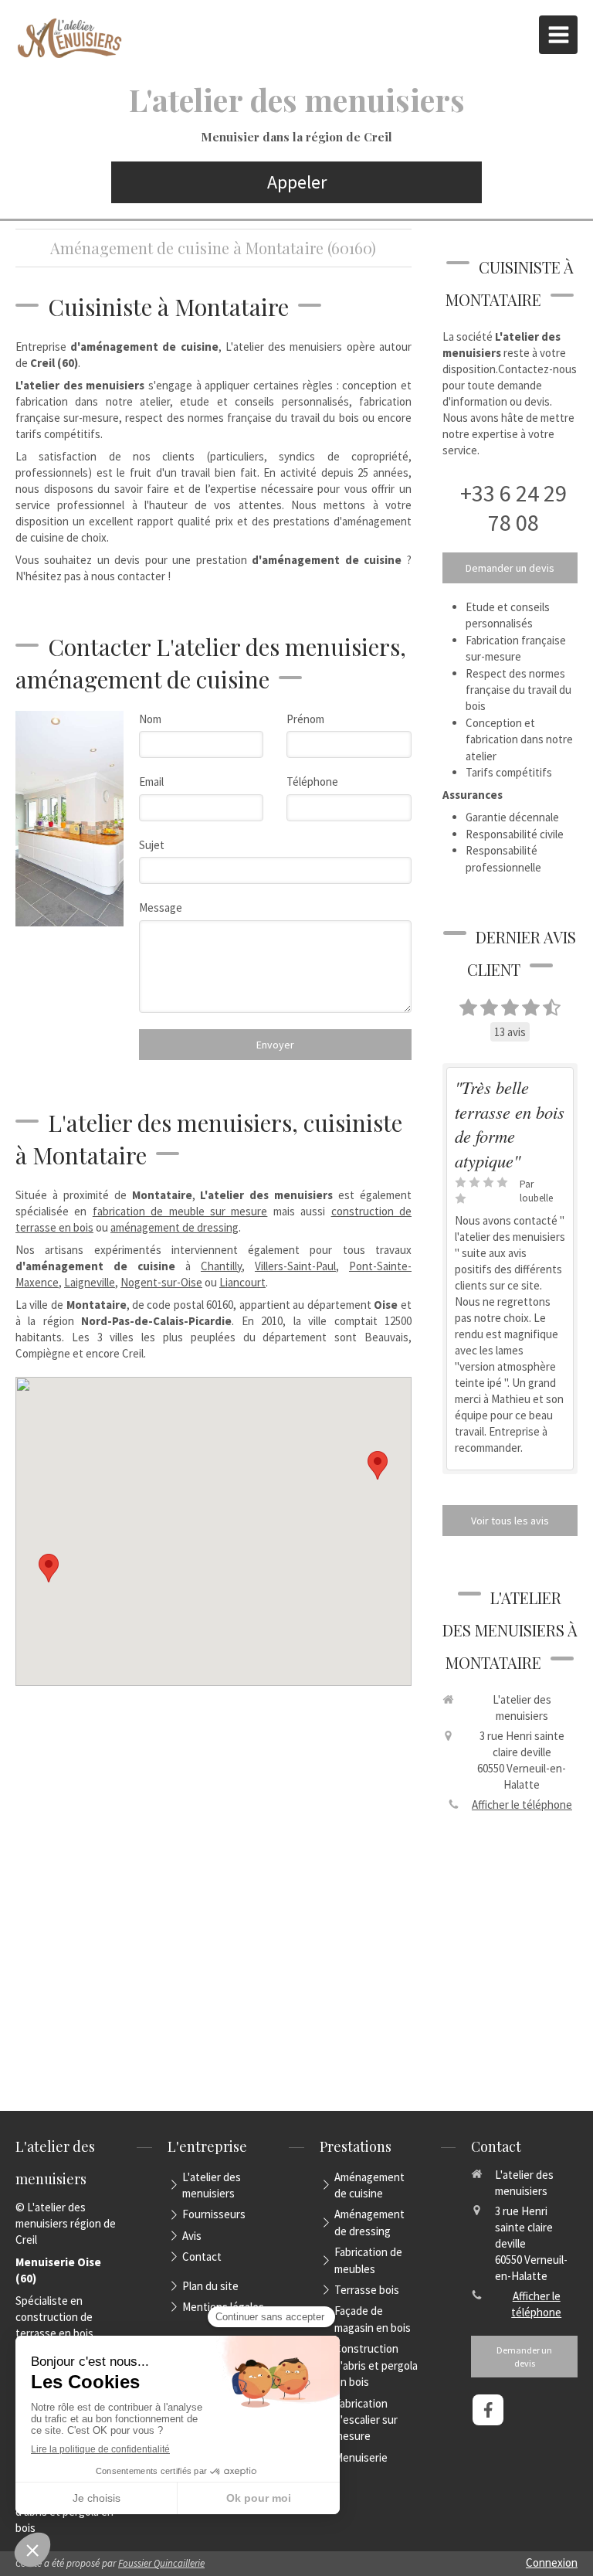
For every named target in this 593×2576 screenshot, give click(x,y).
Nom (150, 719)
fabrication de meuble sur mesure (180, 1211)
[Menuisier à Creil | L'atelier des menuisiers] (69, 39)
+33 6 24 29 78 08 (513, 508)
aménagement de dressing (175, 1227)
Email (151, 782)
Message (161, 907)
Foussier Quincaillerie (161, 2563)
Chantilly (221, 1266)
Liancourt (242, 1282)
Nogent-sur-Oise (161, 1282)
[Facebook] (488, 2410)
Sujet (152, 845)
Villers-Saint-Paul (295, 1266)
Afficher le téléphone (522, 1805)
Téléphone (312, 782)
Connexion (552, 2562)
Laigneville (90, 1282)
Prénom (305, 719)
